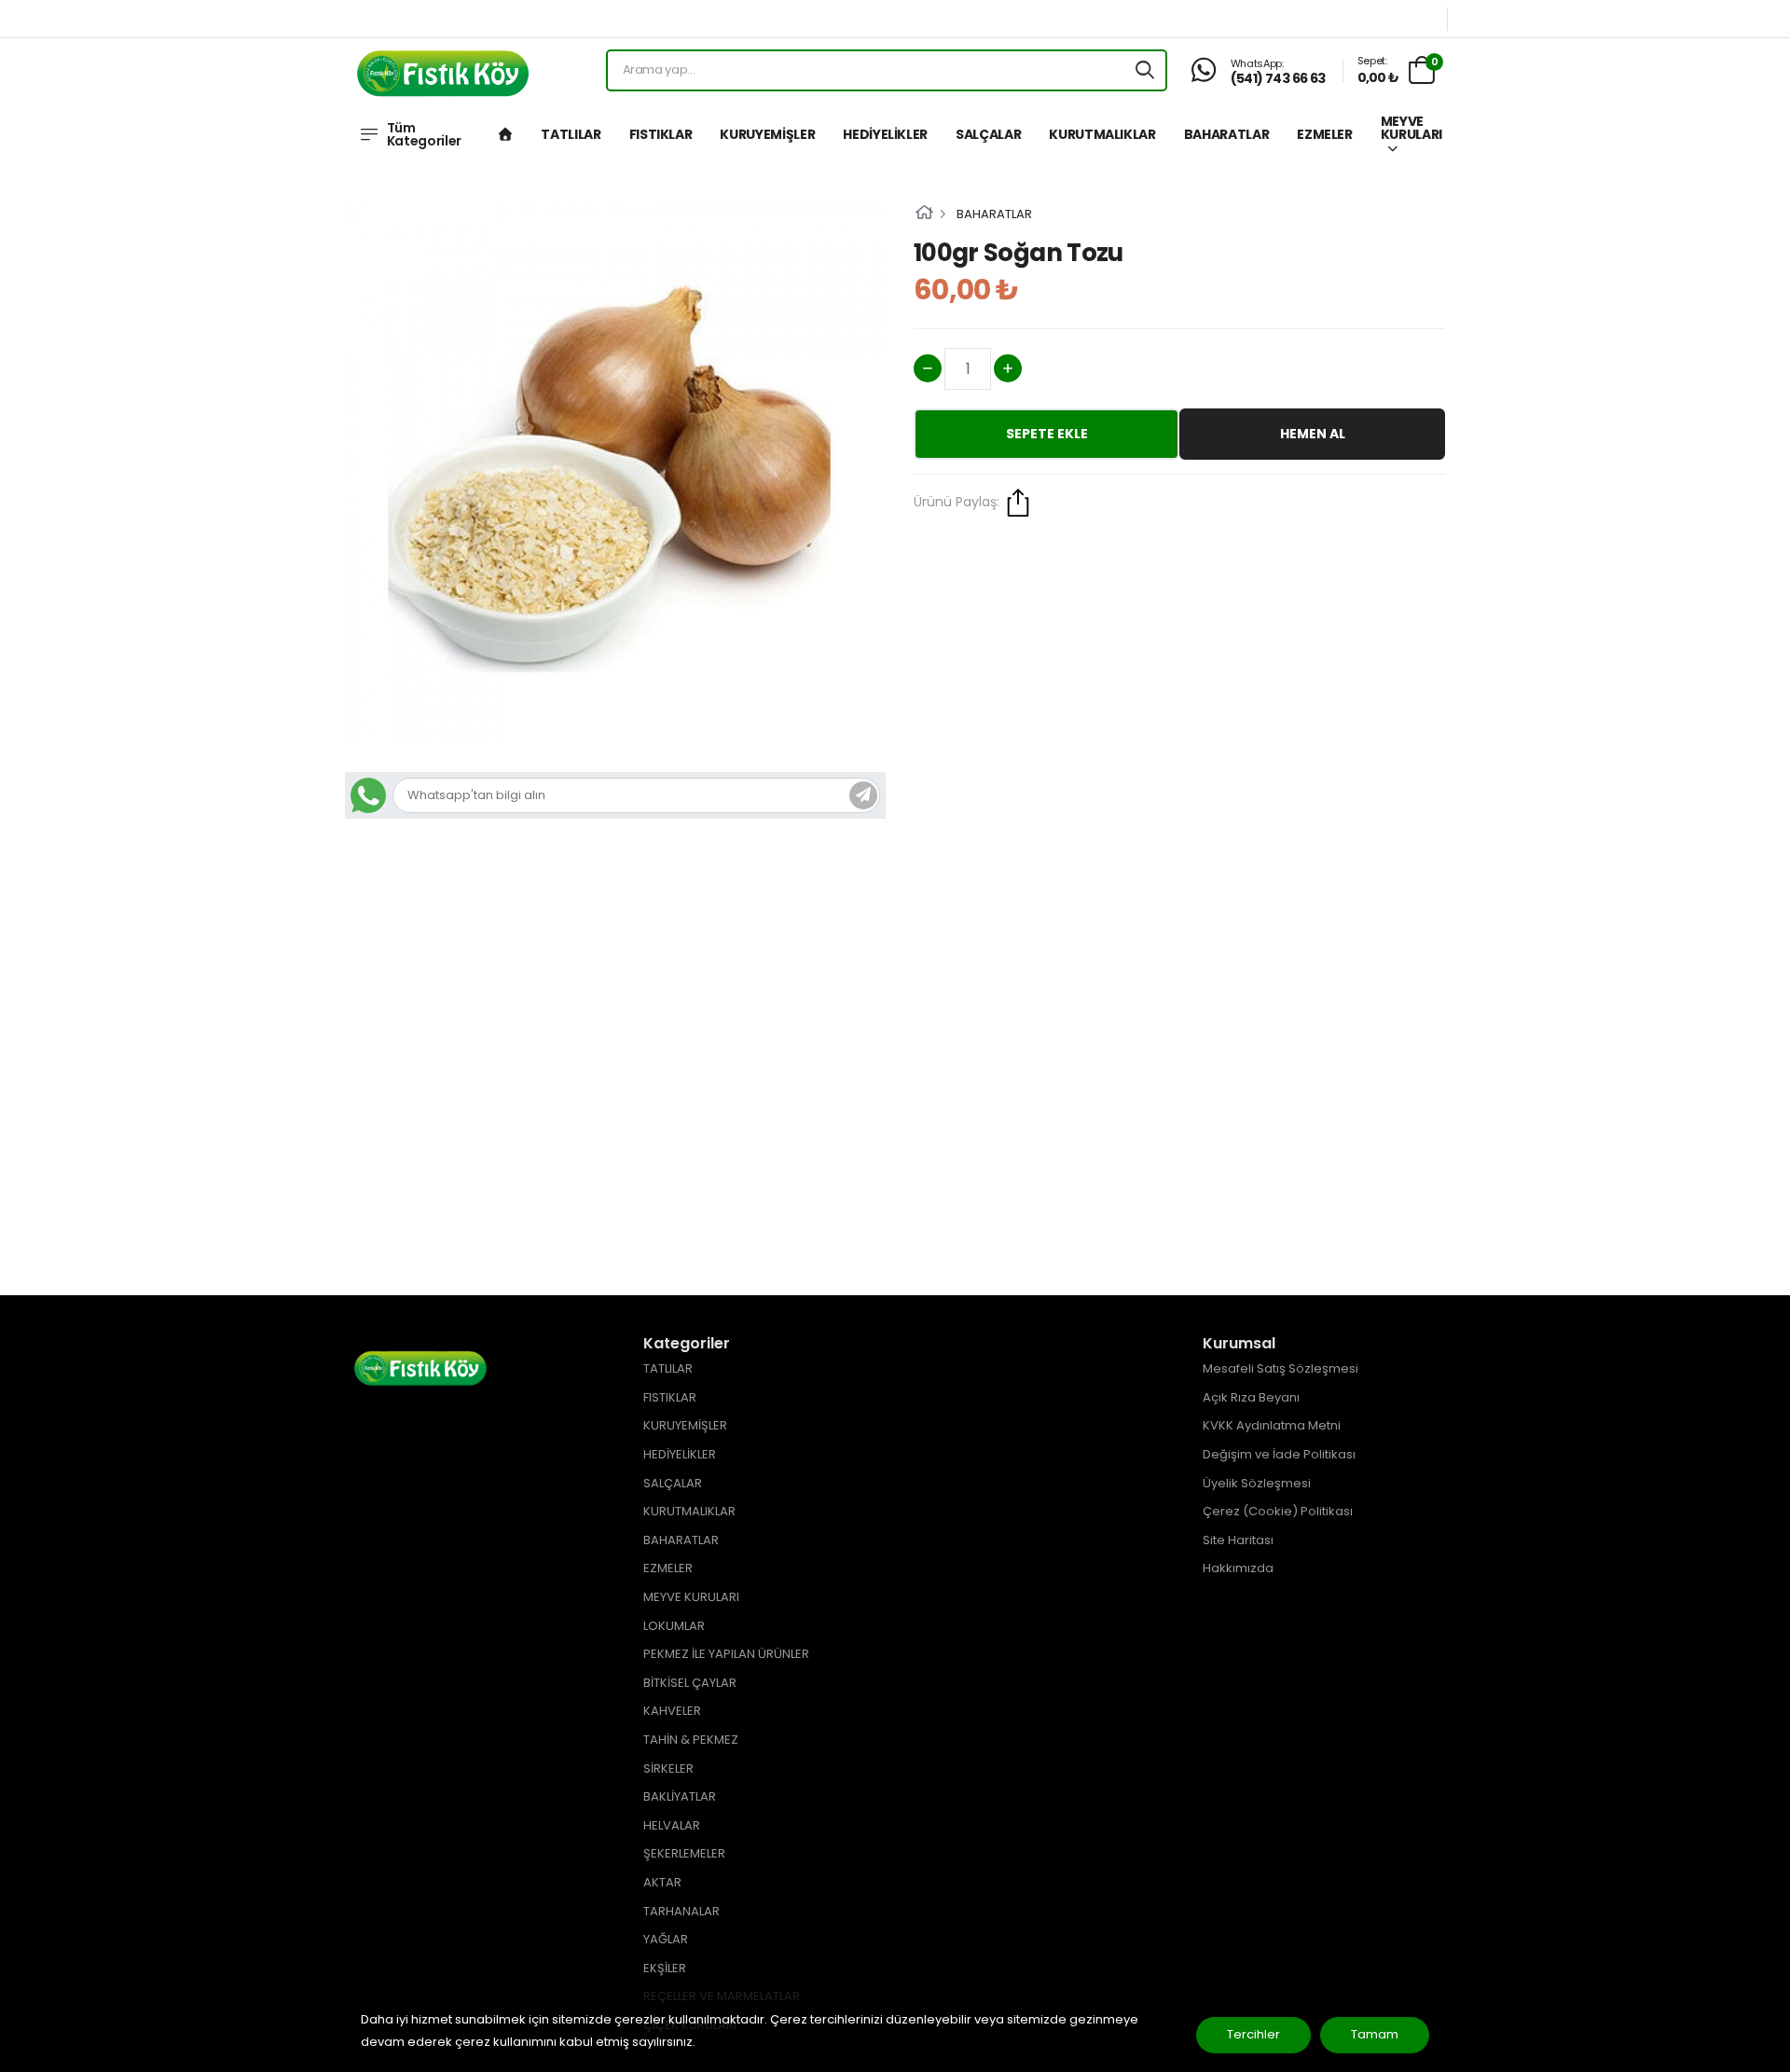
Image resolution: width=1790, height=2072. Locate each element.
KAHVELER (672, 1711)
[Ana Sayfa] (505, 134)
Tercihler (1253, 2034)
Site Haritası (1238, 1540)
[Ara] (1145, 70)
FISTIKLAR (661, 134)
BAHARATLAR (1227, 134)
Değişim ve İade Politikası (1279, 1454)
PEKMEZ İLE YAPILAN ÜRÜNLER (726, 1654)
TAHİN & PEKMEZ (691, 1740)
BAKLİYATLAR (680, 1796)
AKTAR (662, 1882)
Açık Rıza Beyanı (1251, 1397)
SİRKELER (668, 1768)
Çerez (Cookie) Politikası (1278, 1511)
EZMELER (1325, 134)
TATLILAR (571, 134)
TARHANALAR (682, 1911)
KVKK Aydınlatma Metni (1272, 1425)
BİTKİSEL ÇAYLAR (690, 1683)
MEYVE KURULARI (1411, 128)
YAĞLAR (666, 1939)
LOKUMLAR (674, 1626)
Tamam (1375, 2034)
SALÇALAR (988, 134)
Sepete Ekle (1047, 434)
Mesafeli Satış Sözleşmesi (1281, 1368)
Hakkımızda (1238, 1568)
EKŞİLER (665, 1968)
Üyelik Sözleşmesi (1257, 1483)
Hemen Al (1313, 434)
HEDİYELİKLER (885, 134)
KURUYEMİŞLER (767, 134)
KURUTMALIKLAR (1102, 134)
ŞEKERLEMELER (684, 1853)
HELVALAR (672, 1825)
